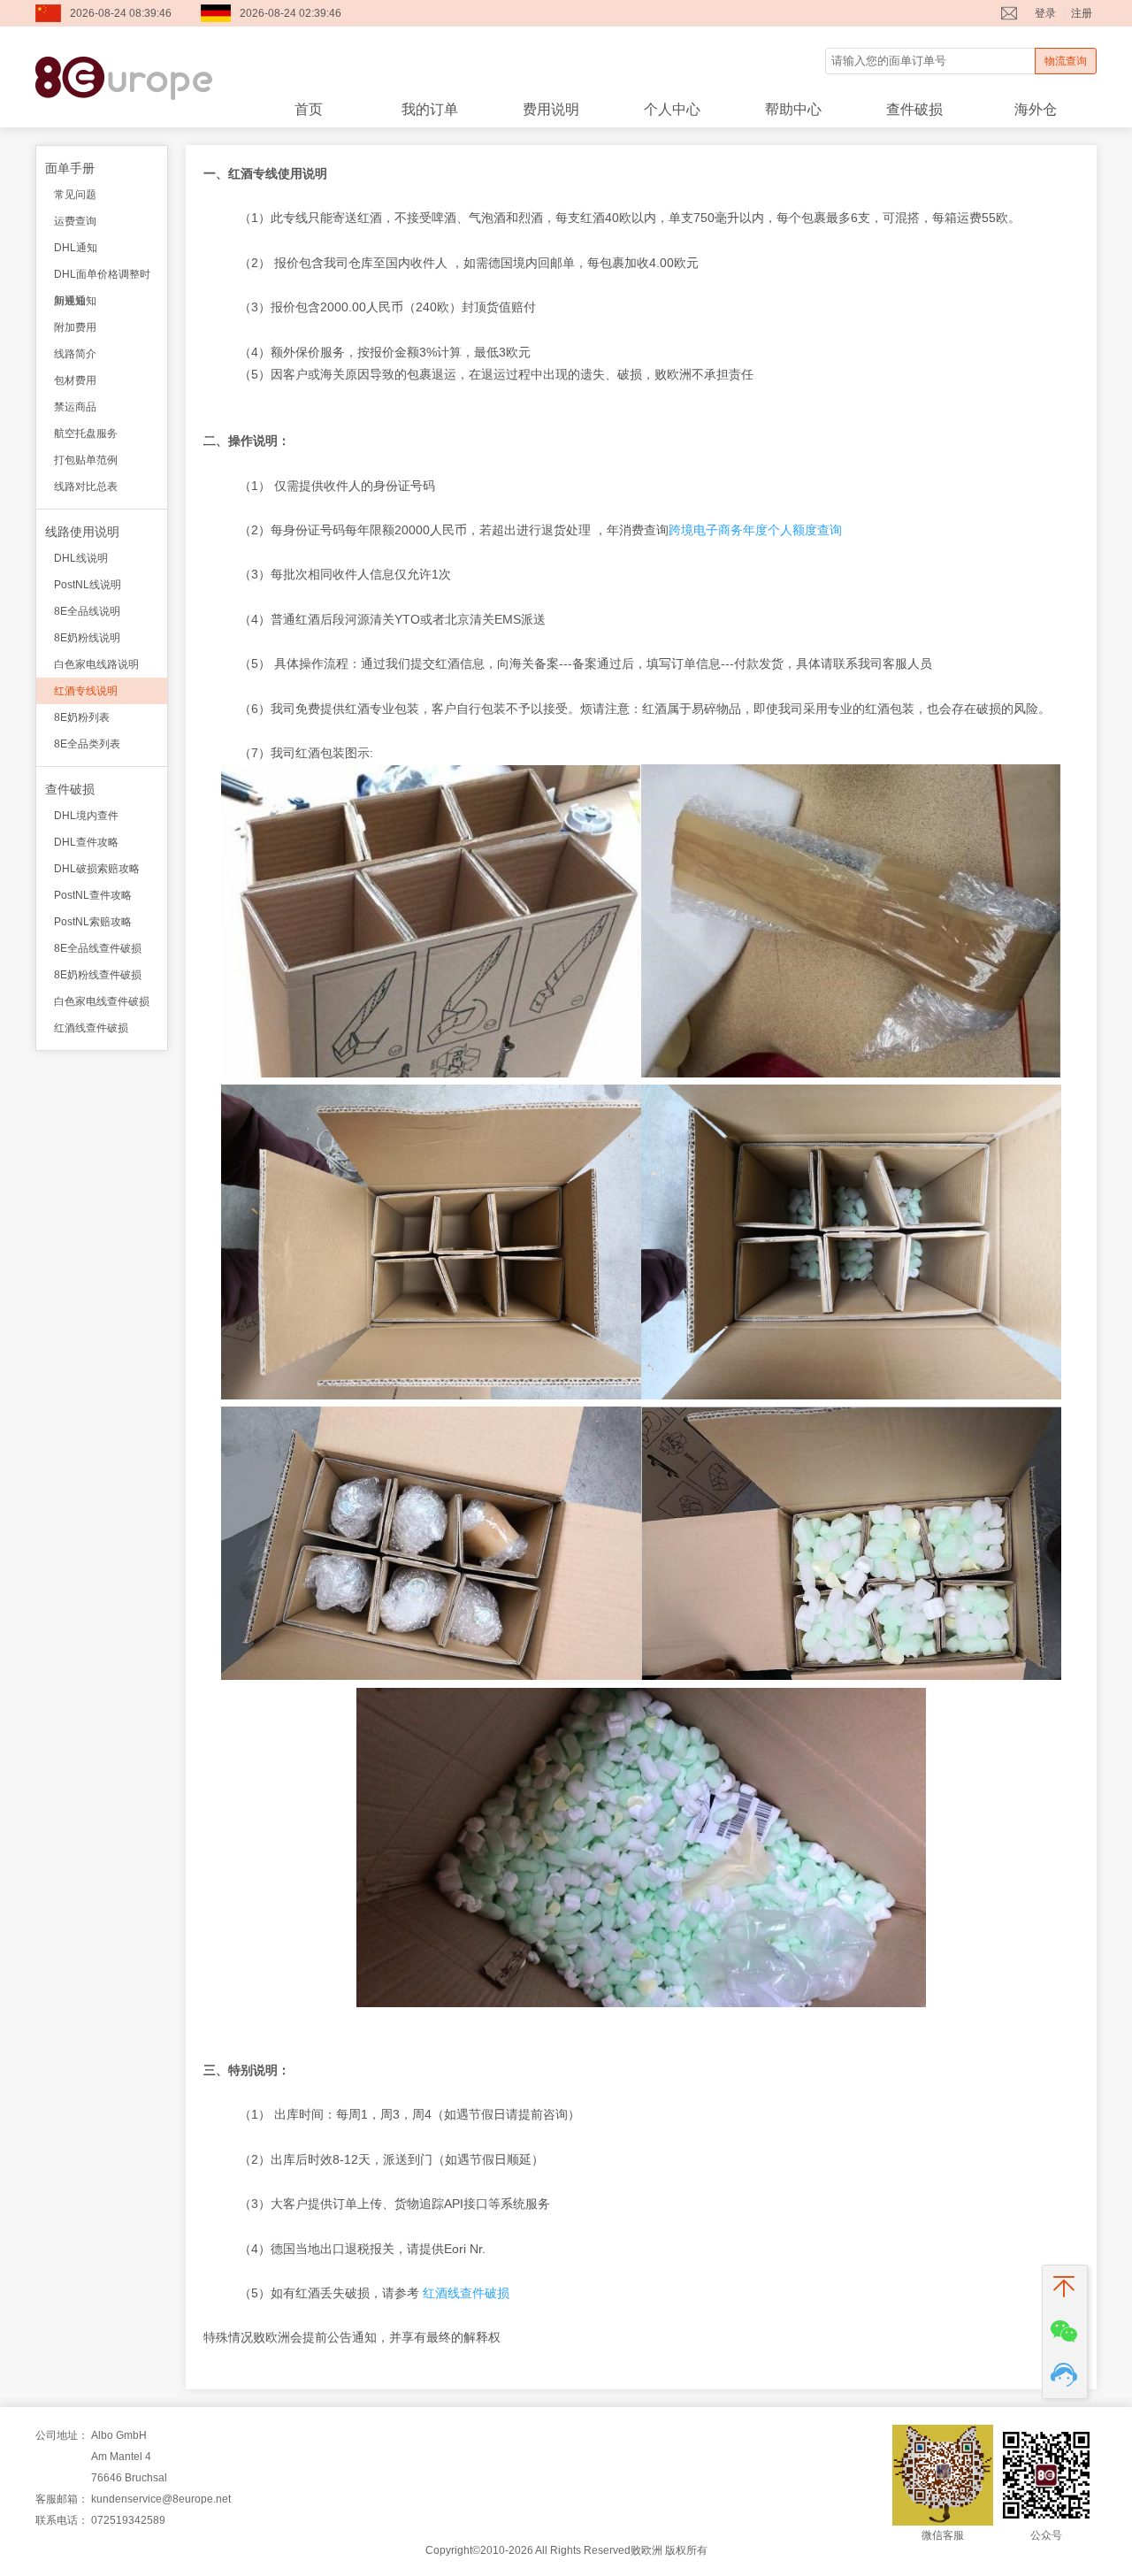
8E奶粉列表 (82, 717)
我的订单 (430, 109)
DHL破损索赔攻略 (97, 869)
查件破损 (914, 109)
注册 (1082, 13)
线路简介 (75, 354)
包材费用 (75, 380)
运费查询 (75, 221)
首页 (309, 109)
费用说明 (551, 109)
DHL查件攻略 (86, 842)
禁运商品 (75, 407)
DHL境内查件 (86, 816)
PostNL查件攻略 (93, 895)
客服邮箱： (62, 2499)
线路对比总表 (86, 487)
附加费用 (75, 327)
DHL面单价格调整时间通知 (102, 278)
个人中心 (672, 109)
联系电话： (62, 2520)
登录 (1045, 13)
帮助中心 (793, 109)
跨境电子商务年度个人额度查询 (755, 530)
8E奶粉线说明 (87, 638)
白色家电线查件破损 (102, 1001)
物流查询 (1066, 61)
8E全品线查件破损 (98, 948)
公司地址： (62, 2435)
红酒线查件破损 (91, 1028)
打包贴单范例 (86, 460)
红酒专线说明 (86, 691)
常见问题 (75, 195)
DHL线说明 (81, 558)
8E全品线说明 (87, 611)
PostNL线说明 (88, 585)
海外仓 (1036, 109)
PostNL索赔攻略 (93, 922)
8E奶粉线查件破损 (98, 975)
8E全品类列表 (87, 744)
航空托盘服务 (86, 433)
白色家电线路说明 (96, 664)
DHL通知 (76, 248)
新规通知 (75, 301)
